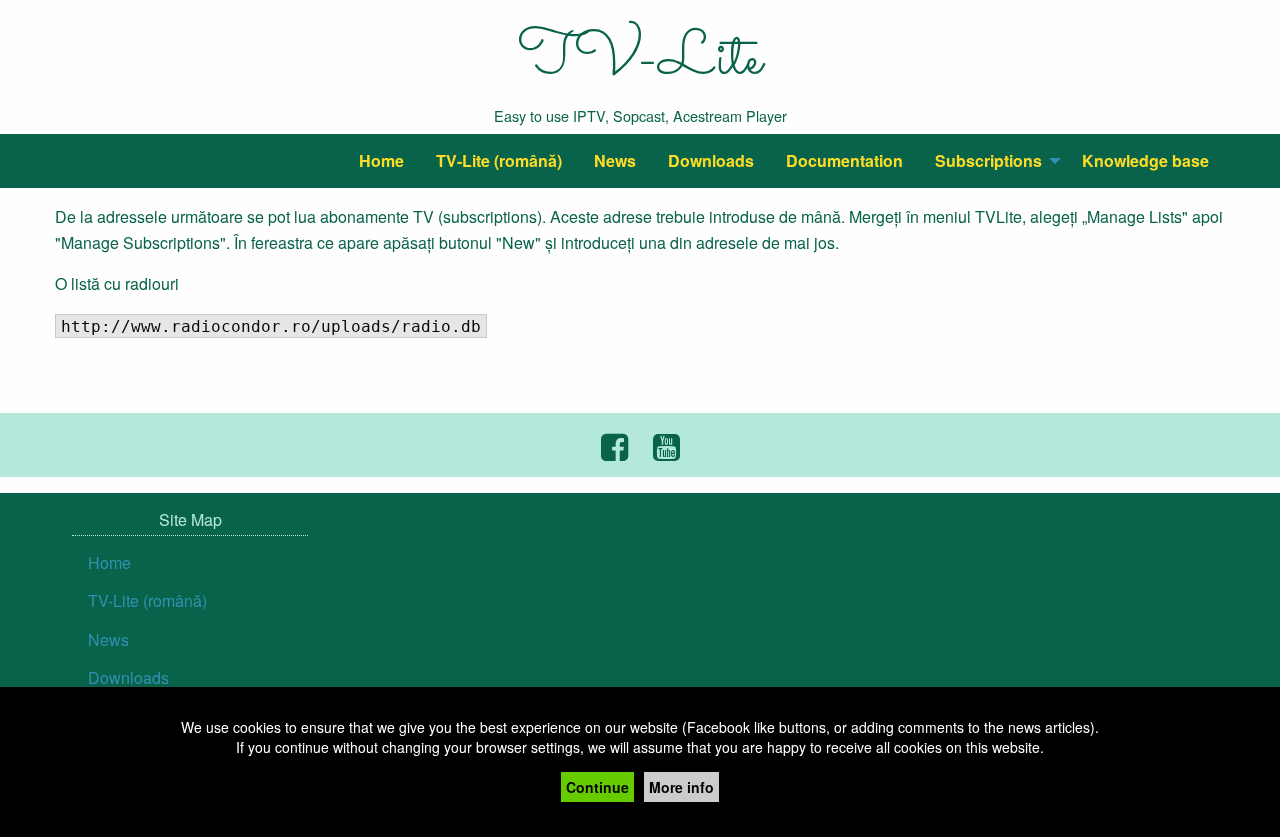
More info (681, 787)
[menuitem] (381, 161)
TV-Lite (640, 60)
